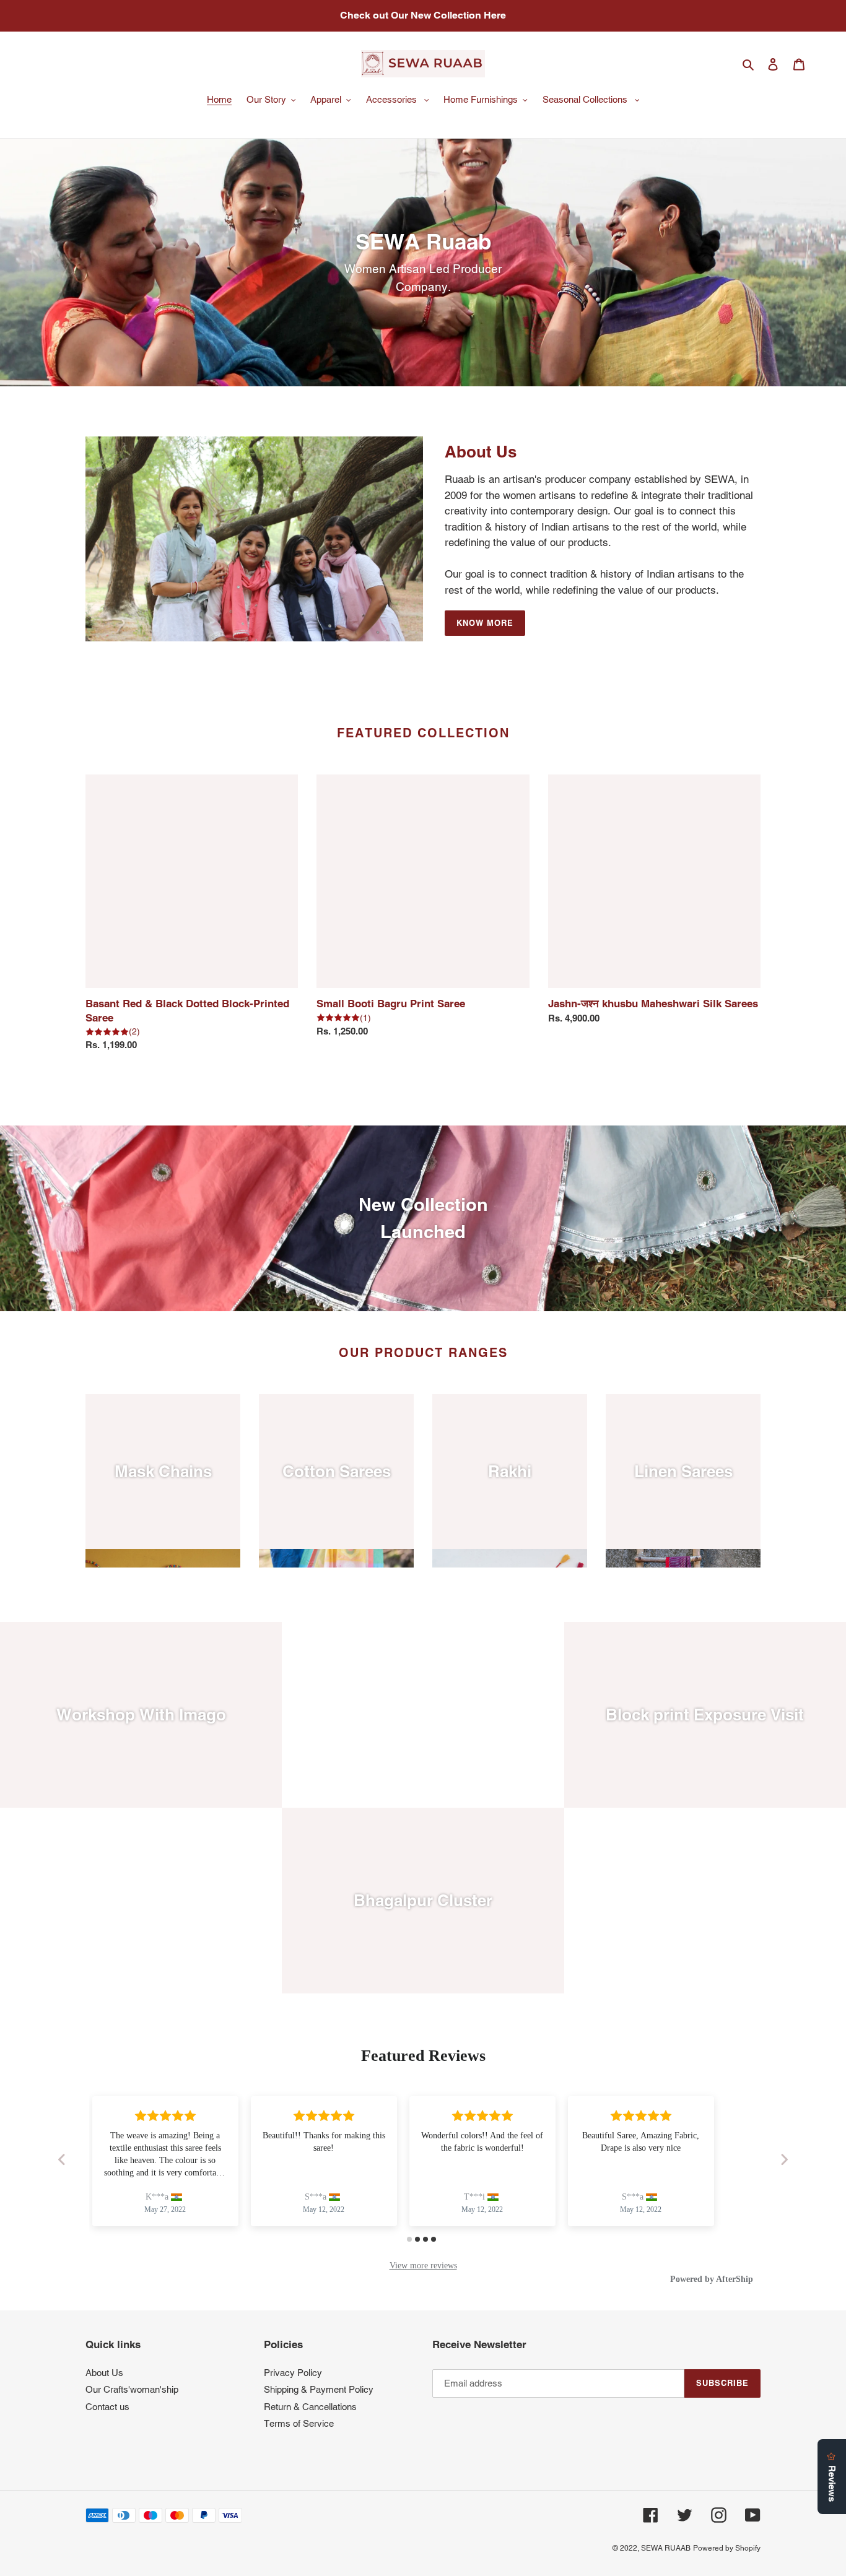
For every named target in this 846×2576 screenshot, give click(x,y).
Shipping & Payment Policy (319, 2389)
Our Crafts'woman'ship (132, 2389)
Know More (485, 623)
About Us (104, 2373)
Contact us (107, 2407)
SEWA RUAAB (666, 2548)
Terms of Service (299, 2423)
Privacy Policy (293, 2373)
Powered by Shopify (727, 2548)
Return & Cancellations (310, 2407)
